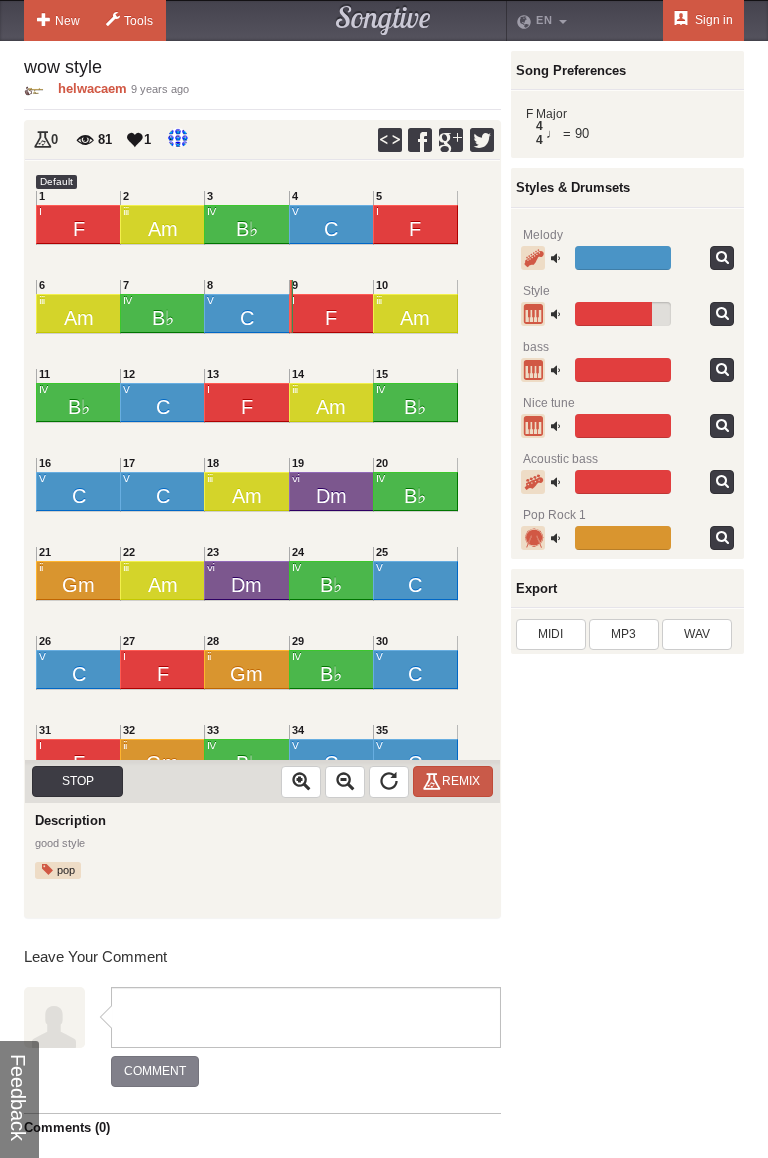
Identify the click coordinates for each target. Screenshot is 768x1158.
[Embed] (390, 140)
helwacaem (92, 88)
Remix (461, 781)
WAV (697, 634)
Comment (155, 1071)
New (67, 21)
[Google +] (452, 140)
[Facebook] (421, 140)
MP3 (623, 634)
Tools (138, 21)
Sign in (712, 20)
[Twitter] (483, 140)
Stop (78, 781)
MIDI (550, 634)
